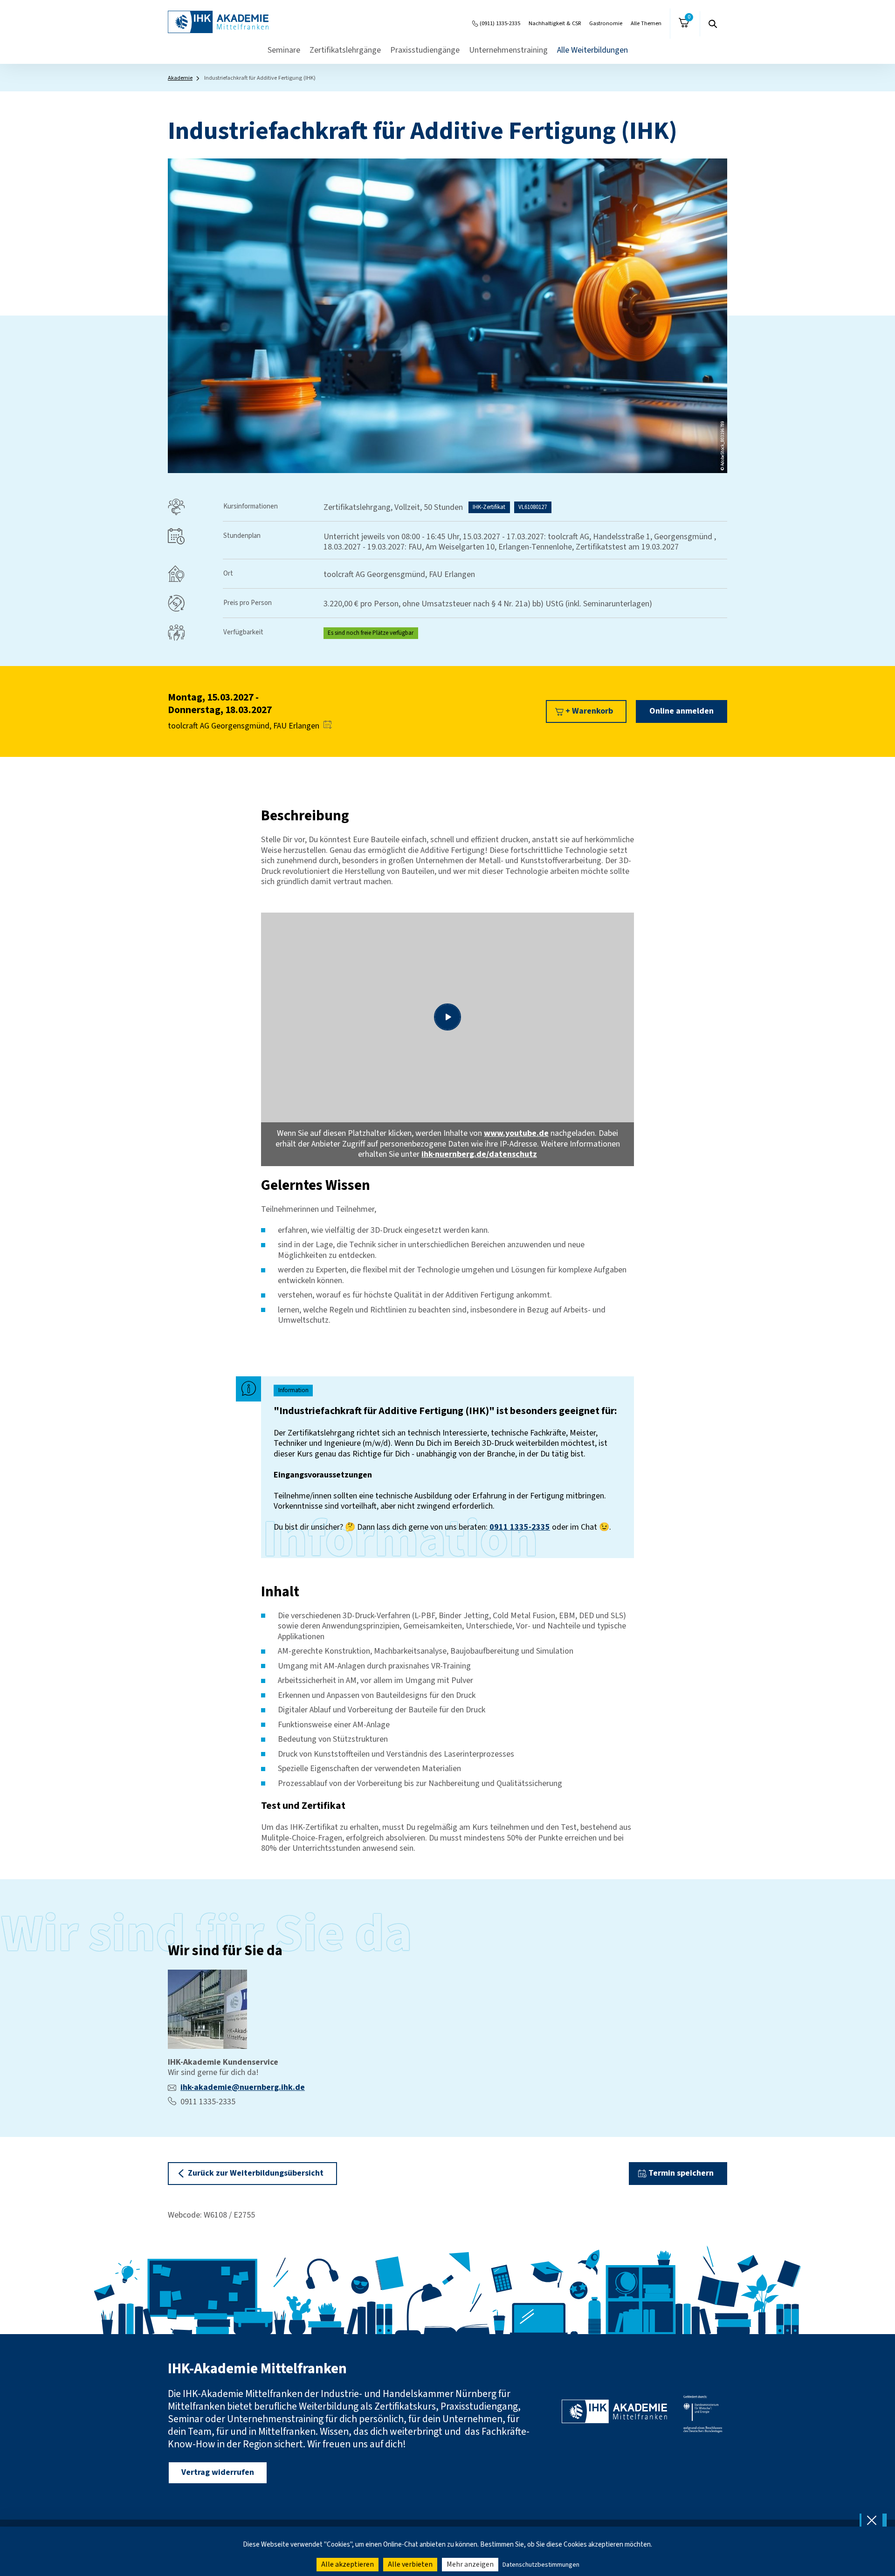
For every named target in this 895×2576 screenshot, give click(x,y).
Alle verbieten (410, 2564)
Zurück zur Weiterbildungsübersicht (256, 2173)
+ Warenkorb (589, 711)
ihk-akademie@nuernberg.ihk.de (243, 2087)
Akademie (180, 78)
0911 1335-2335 (520, 1527)
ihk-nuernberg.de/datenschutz (479, 1154)
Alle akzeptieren (348, 2564)
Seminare (284, 50)
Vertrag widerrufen (218, 2472)
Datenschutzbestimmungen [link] (541, 2565)
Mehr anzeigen (470, 2564)
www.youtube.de (516, 1133)
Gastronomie (606, 23)
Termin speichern (681, 2173)
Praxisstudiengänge (425, 50)
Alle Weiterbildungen (592, 50)
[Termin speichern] (328, 726)
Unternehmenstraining (508, 50)
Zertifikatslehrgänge (345, 50)
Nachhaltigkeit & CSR (555, 23)
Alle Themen (646, 23)
